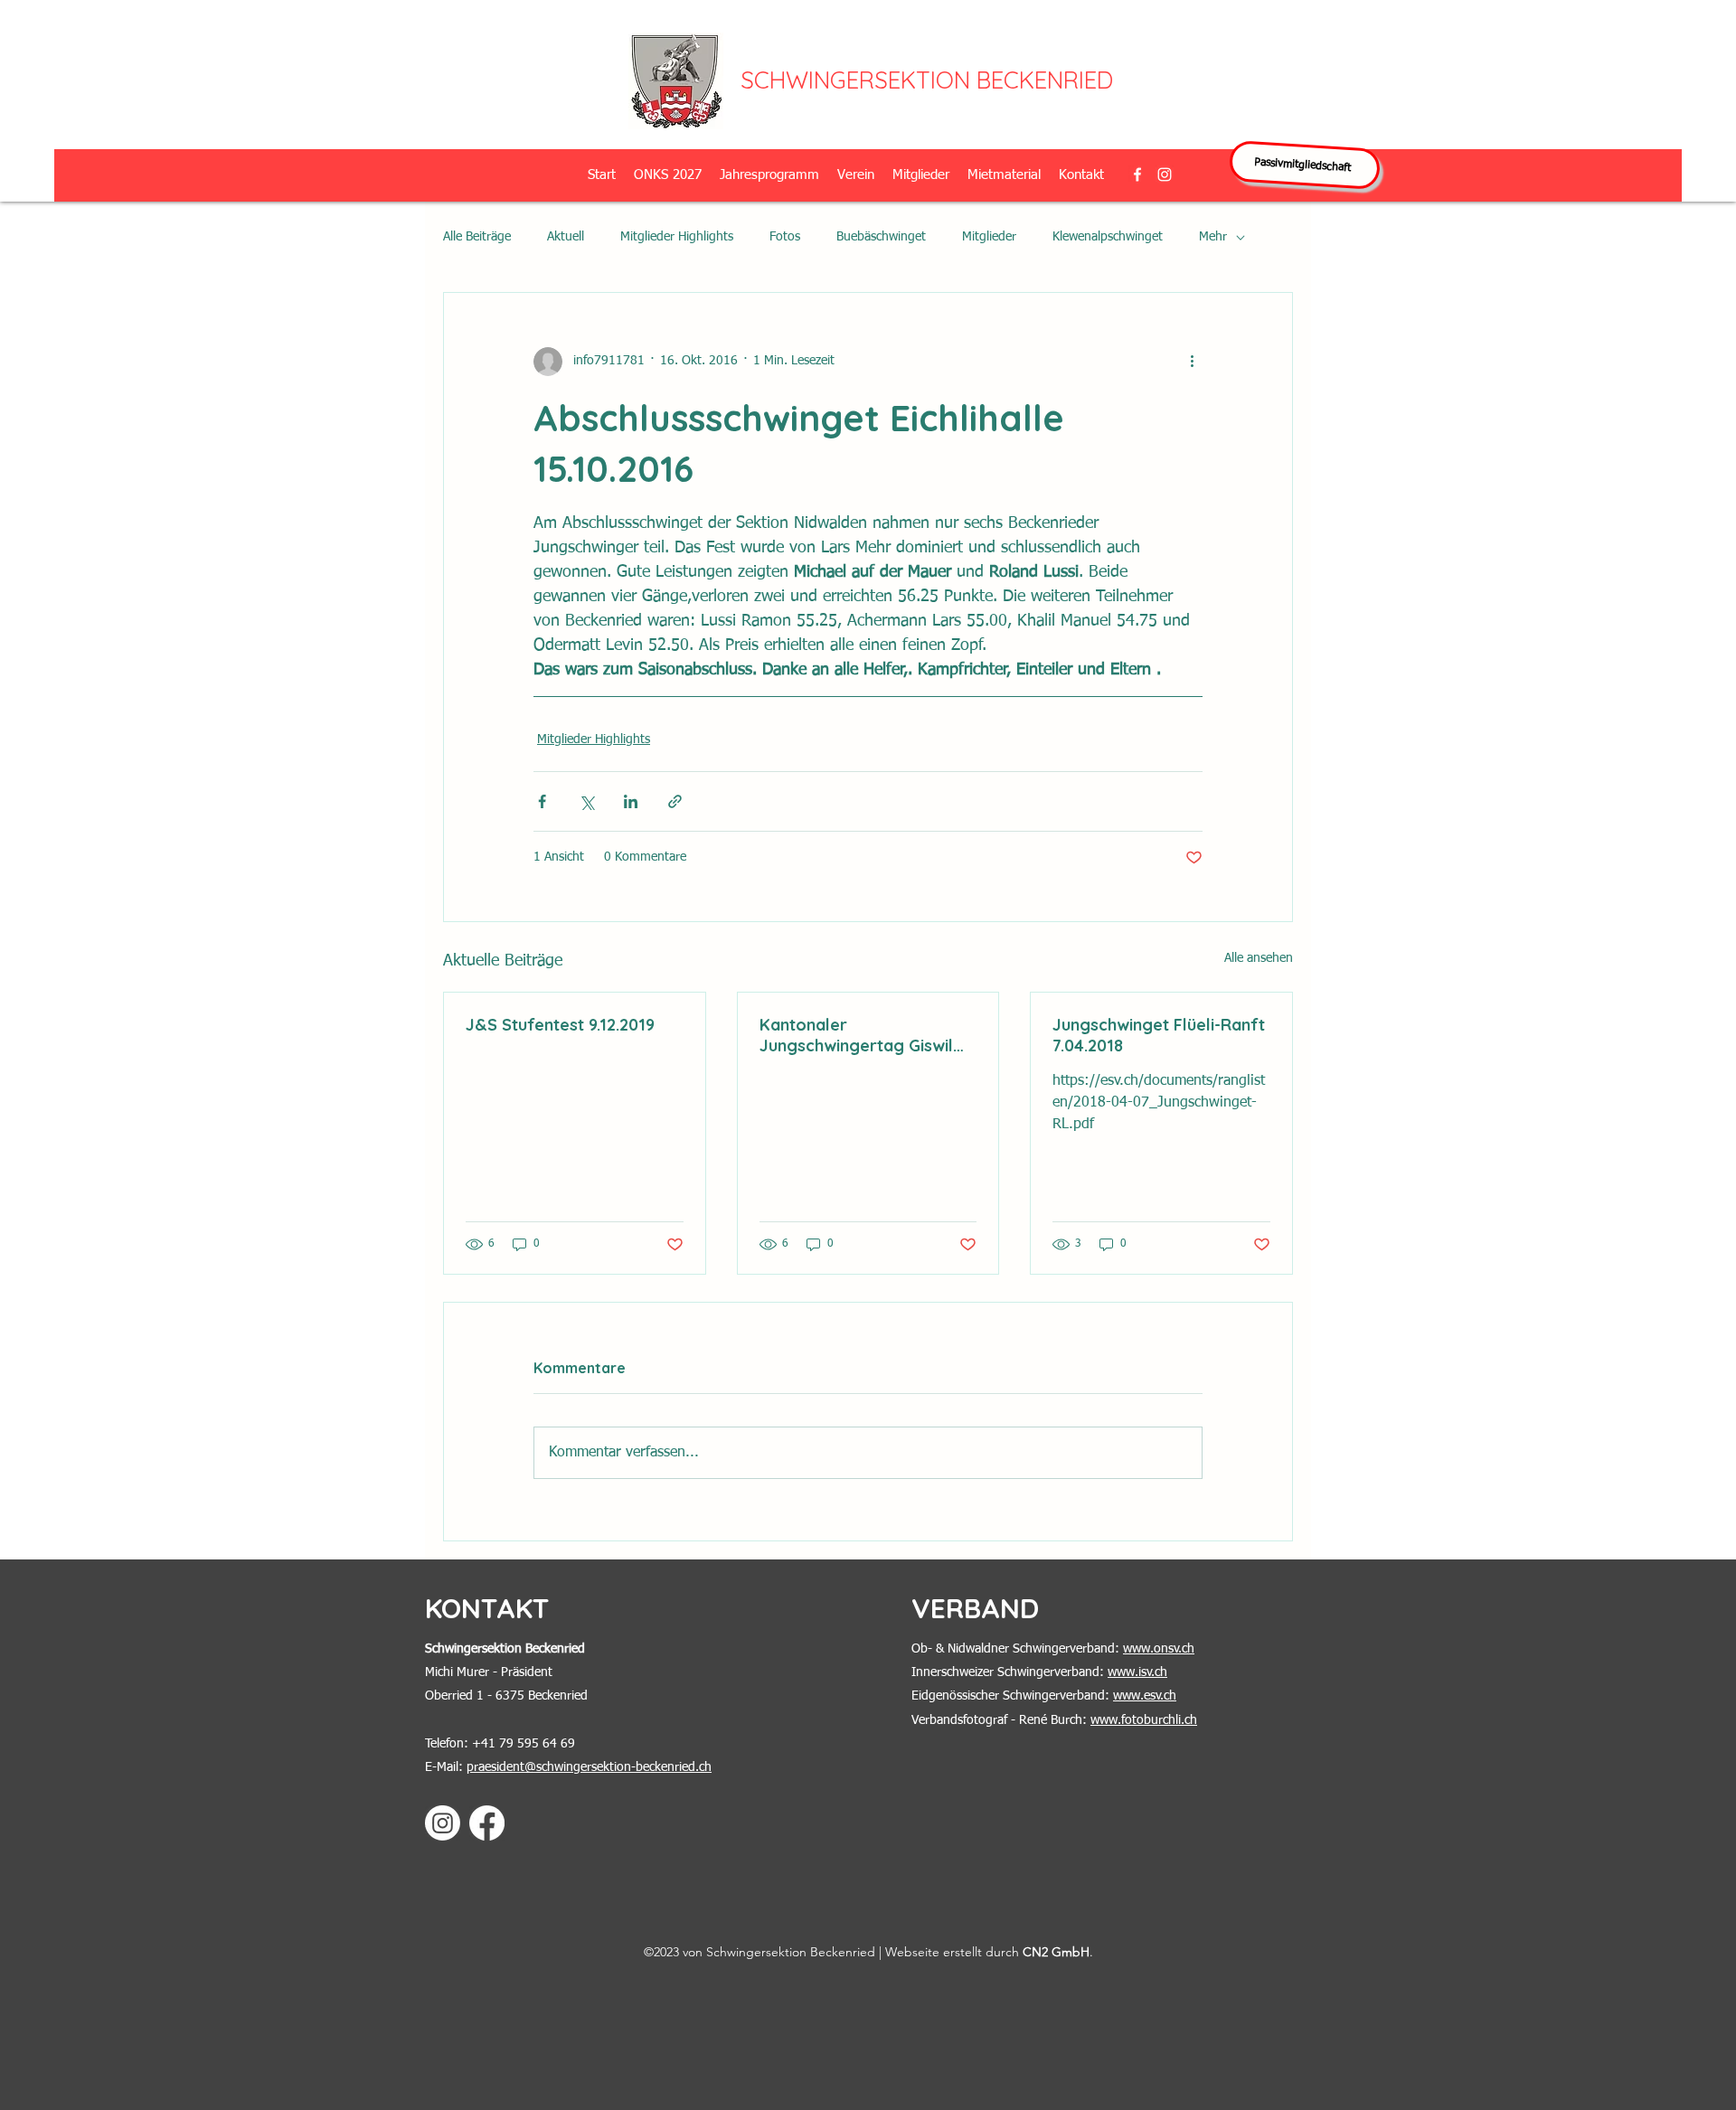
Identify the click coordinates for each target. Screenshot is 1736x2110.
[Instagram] (443, 1823)
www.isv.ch (1137, 1672)
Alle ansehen (1259, 958)
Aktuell (566, 237)
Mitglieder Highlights (677, 237)
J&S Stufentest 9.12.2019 (560, 1025)
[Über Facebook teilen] (542, 801)
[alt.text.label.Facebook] (1137, 174)
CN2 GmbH (1056, 1952)
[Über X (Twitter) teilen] (586, 801)
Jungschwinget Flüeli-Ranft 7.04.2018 (1159, 1035)
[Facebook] (487, 1823)
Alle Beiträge (477, 237)
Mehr (1213, 237)
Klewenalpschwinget (1108, 237)
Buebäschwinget (881, 237)
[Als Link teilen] (675, 801)
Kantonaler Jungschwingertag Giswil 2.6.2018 (856, 1035)
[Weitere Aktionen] (1192, 362)
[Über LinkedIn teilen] (631, 801)
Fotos (785, 237)
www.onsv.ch (1159, 1649)
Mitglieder (989, 237)
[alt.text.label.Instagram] (1165, 174)
